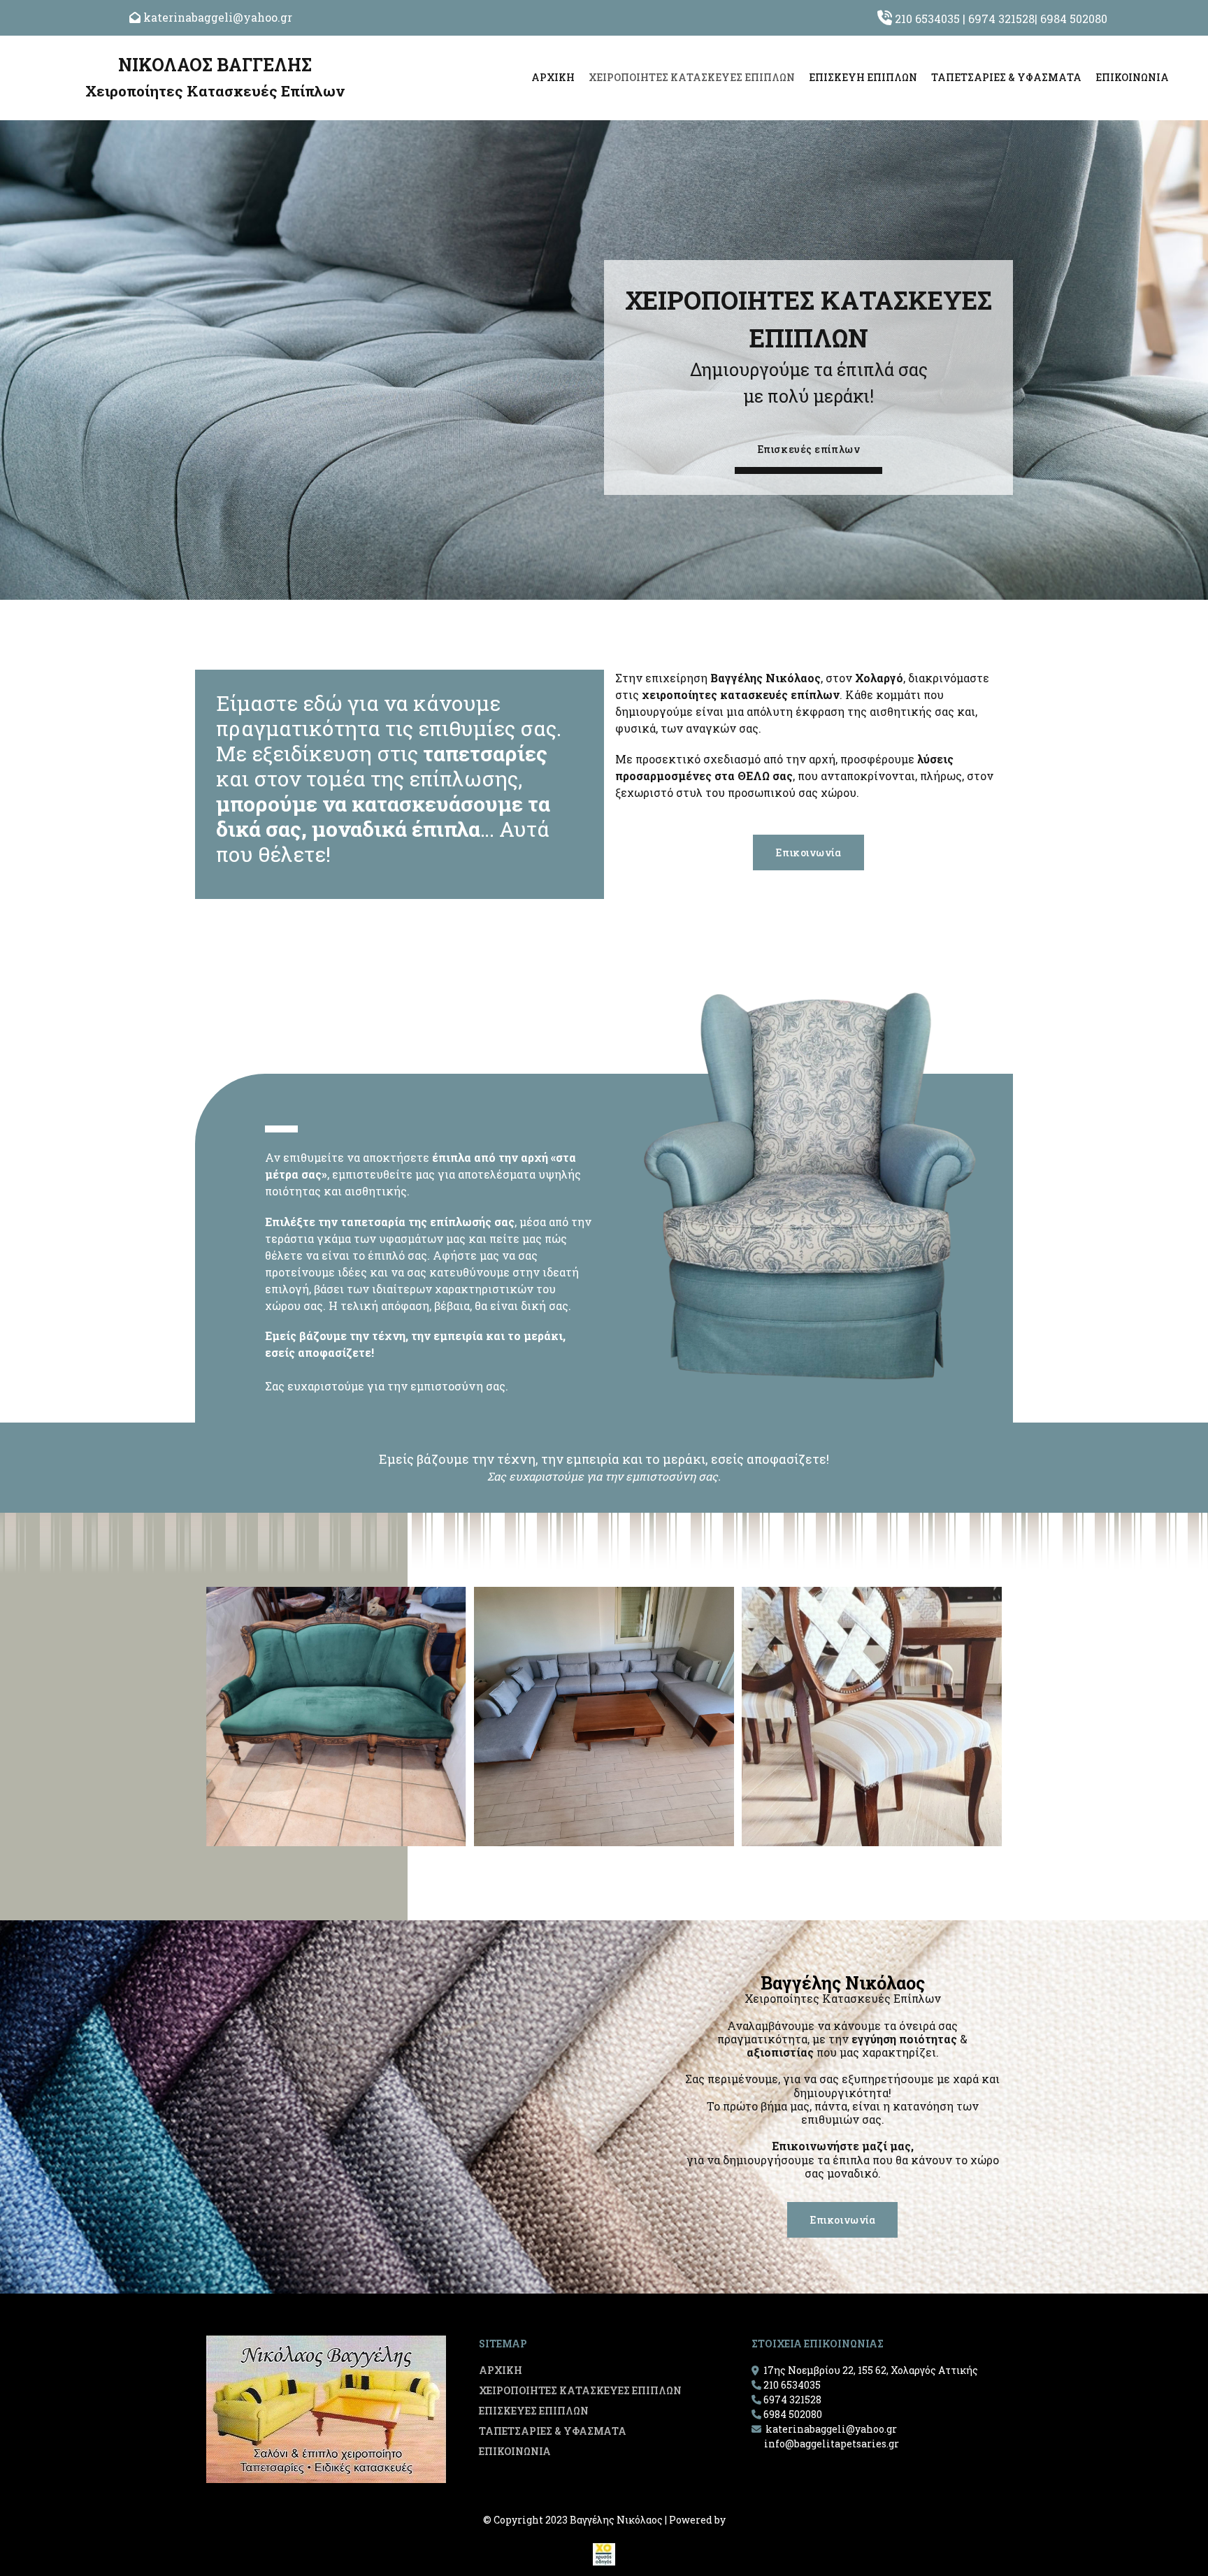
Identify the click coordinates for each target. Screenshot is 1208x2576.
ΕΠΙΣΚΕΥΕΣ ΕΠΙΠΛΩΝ (534, 2411)
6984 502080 (1074, 19)
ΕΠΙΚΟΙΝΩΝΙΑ (1132, 77)
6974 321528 (1001, 19)
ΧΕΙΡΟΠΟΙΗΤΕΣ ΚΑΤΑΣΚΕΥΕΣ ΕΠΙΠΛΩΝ (692, 77)
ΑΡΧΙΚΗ (553, 77)
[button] (809, 453)
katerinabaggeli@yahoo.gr (218, 17)
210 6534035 (927, 19)
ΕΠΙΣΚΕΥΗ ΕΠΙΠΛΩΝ (863, 77)
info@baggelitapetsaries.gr (832, 2444)
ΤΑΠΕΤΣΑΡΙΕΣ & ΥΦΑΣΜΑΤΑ (1006, 77)
